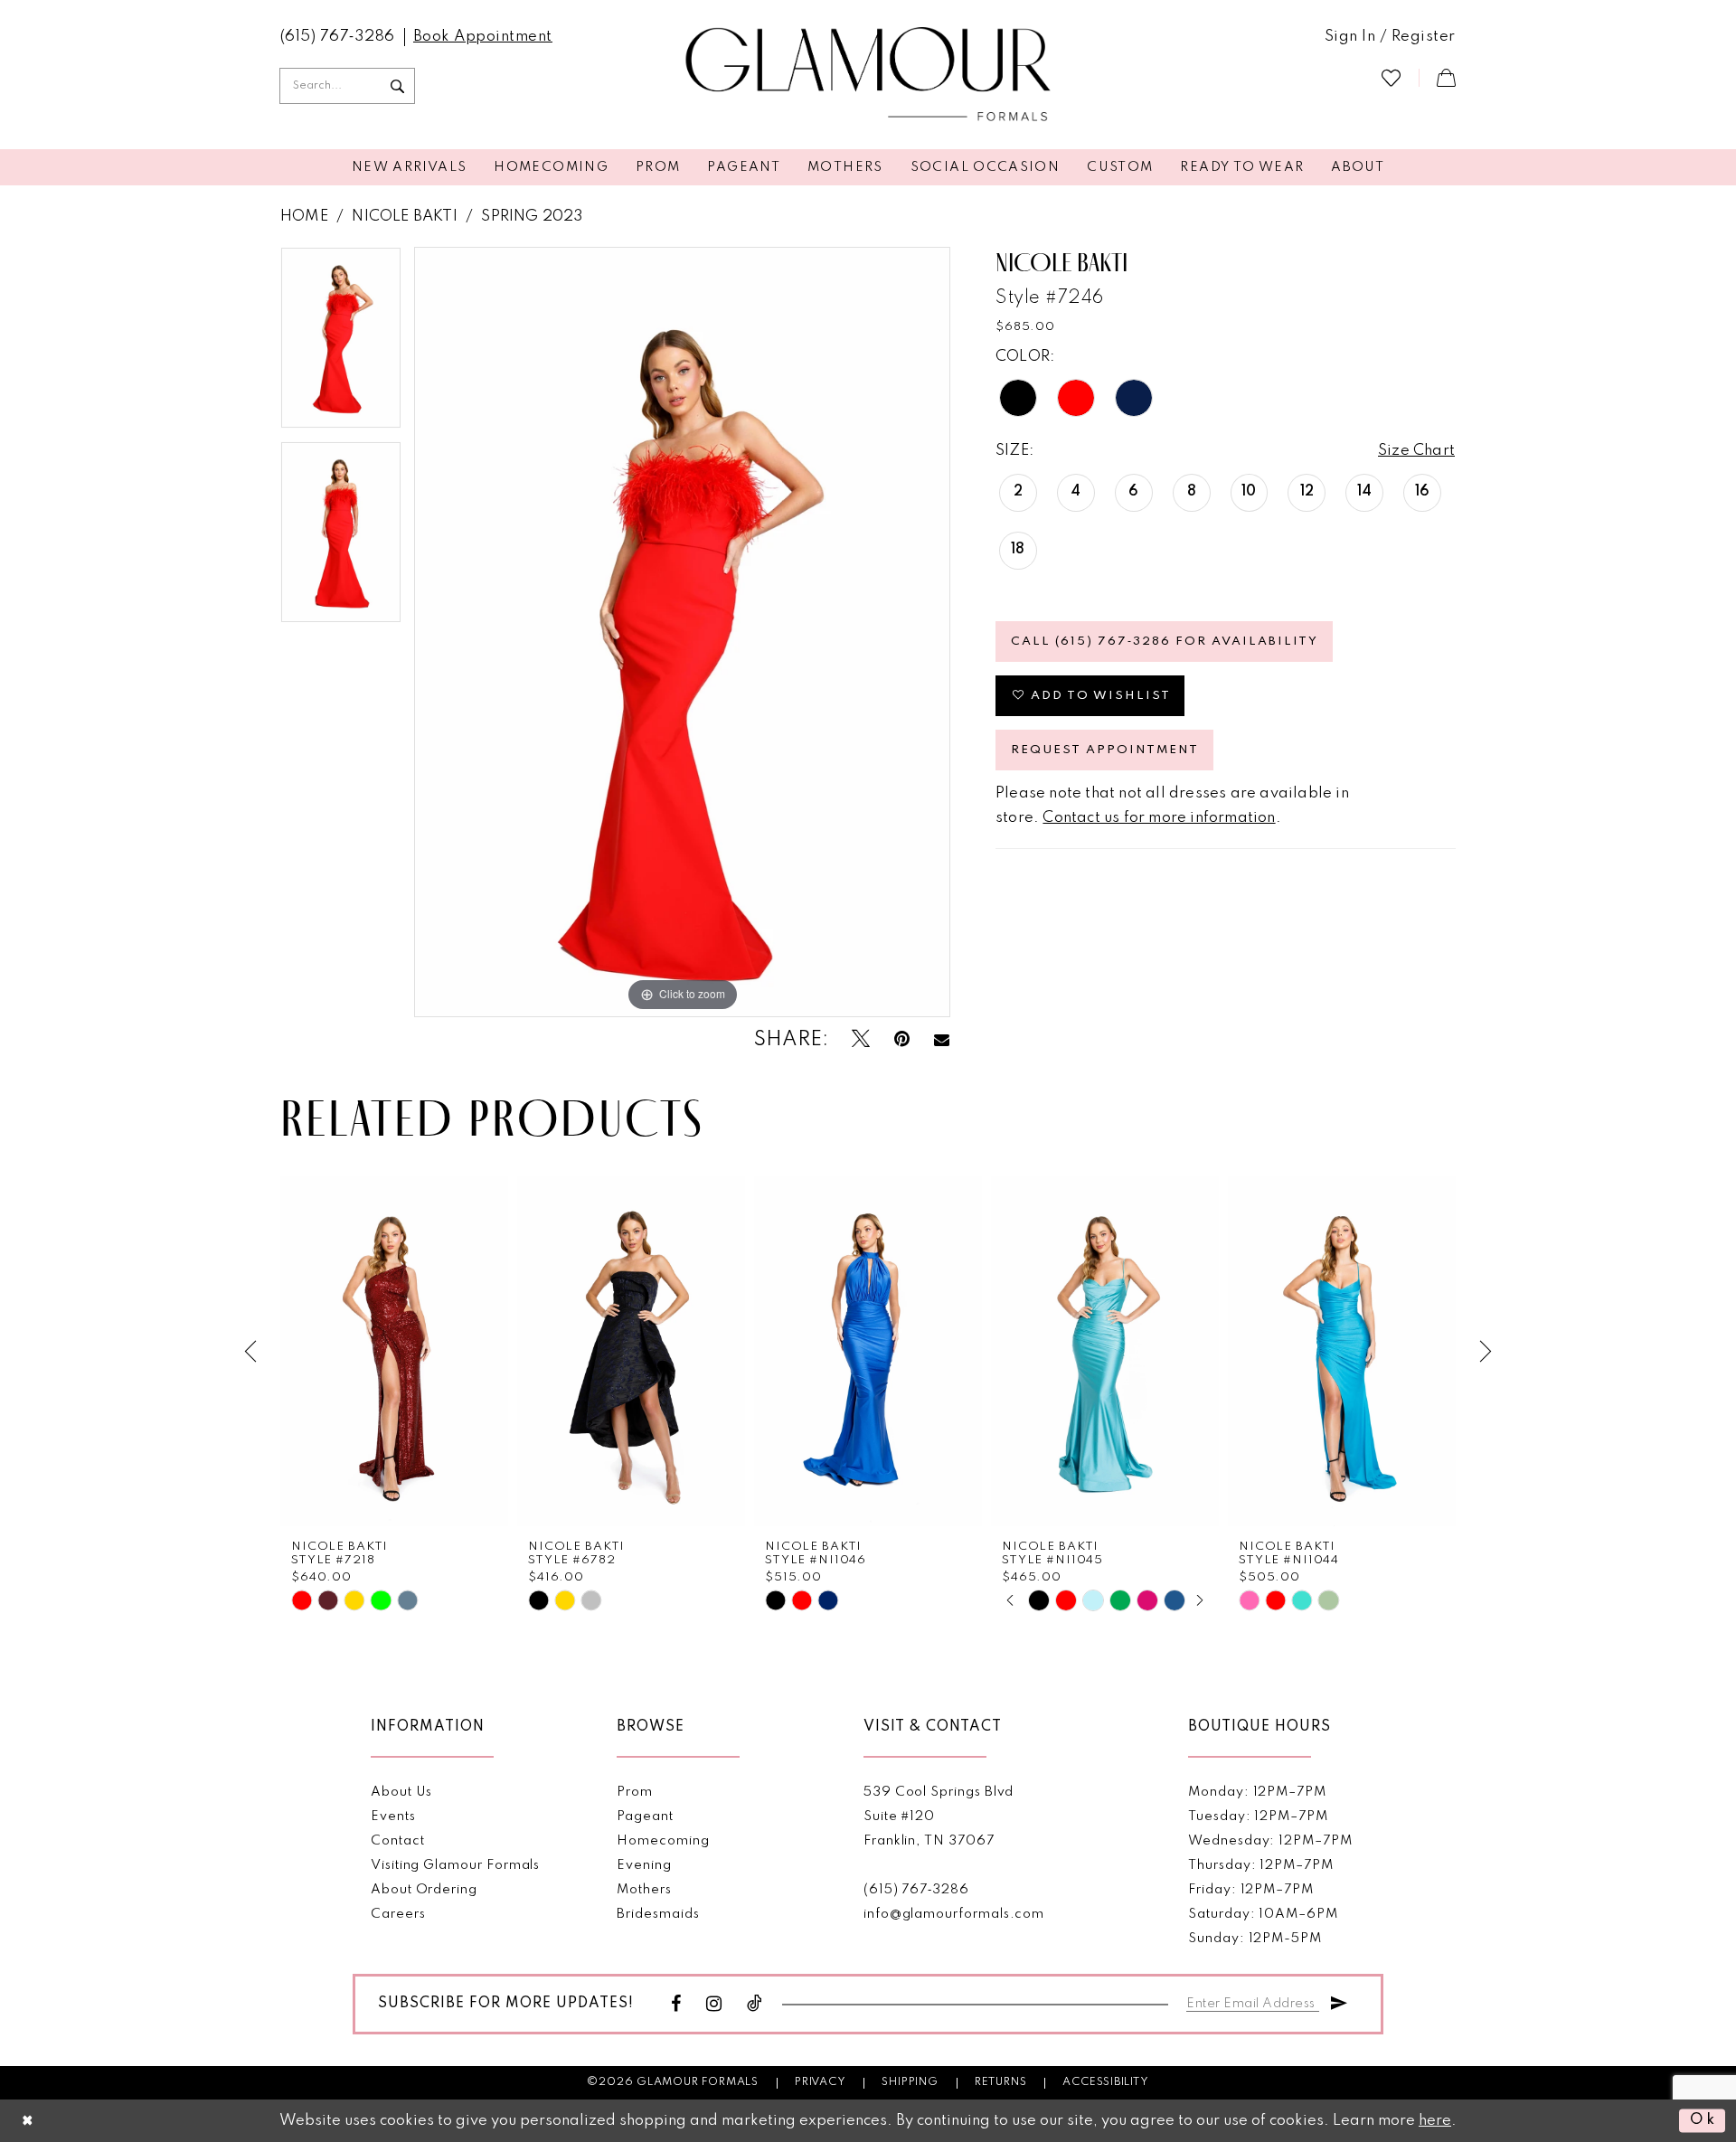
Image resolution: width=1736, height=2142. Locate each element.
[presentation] (394, 1351)
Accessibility (1105, 2082)
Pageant (645, 1816)
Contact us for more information (1159, 818)
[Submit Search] (397, 86)
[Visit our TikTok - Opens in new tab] (755, 2004)
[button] (1390, 37)
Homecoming (663, 1841)
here (1435, 2121)
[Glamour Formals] (868, 75)
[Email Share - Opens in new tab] (942, 1040)
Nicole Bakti (404, 217)
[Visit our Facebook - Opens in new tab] (676, 2004)
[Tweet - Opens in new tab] (861, 1039)
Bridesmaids (658, 1914)
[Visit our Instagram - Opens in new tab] (714, 2004)
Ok (1703, 2121)
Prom (635, 1792)
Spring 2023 (532, 217)
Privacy (821, 2082)
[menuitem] (338, 37)
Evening (644, 1865)
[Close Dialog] (28, 2121)
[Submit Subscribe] (1339, 2000)
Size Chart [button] (1416, 451)
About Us (401, 1792)
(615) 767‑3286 (916, 1890)
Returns (1001, 2082)
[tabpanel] (341, 344)
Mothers (644, 1890)
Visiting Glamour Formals (455, 1865)
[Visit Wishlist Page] (1391, 77)
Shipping (910, 2082)
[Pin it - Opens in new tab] (902, 1039)
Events (393, 1816)
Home (304, 217)
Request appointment (1105, 750)
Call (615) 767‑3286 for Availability (1165, 642)
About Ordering (424, 1890)
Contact (398, 1841)
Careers (398, 1914)
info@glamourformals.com (954, 1914)
